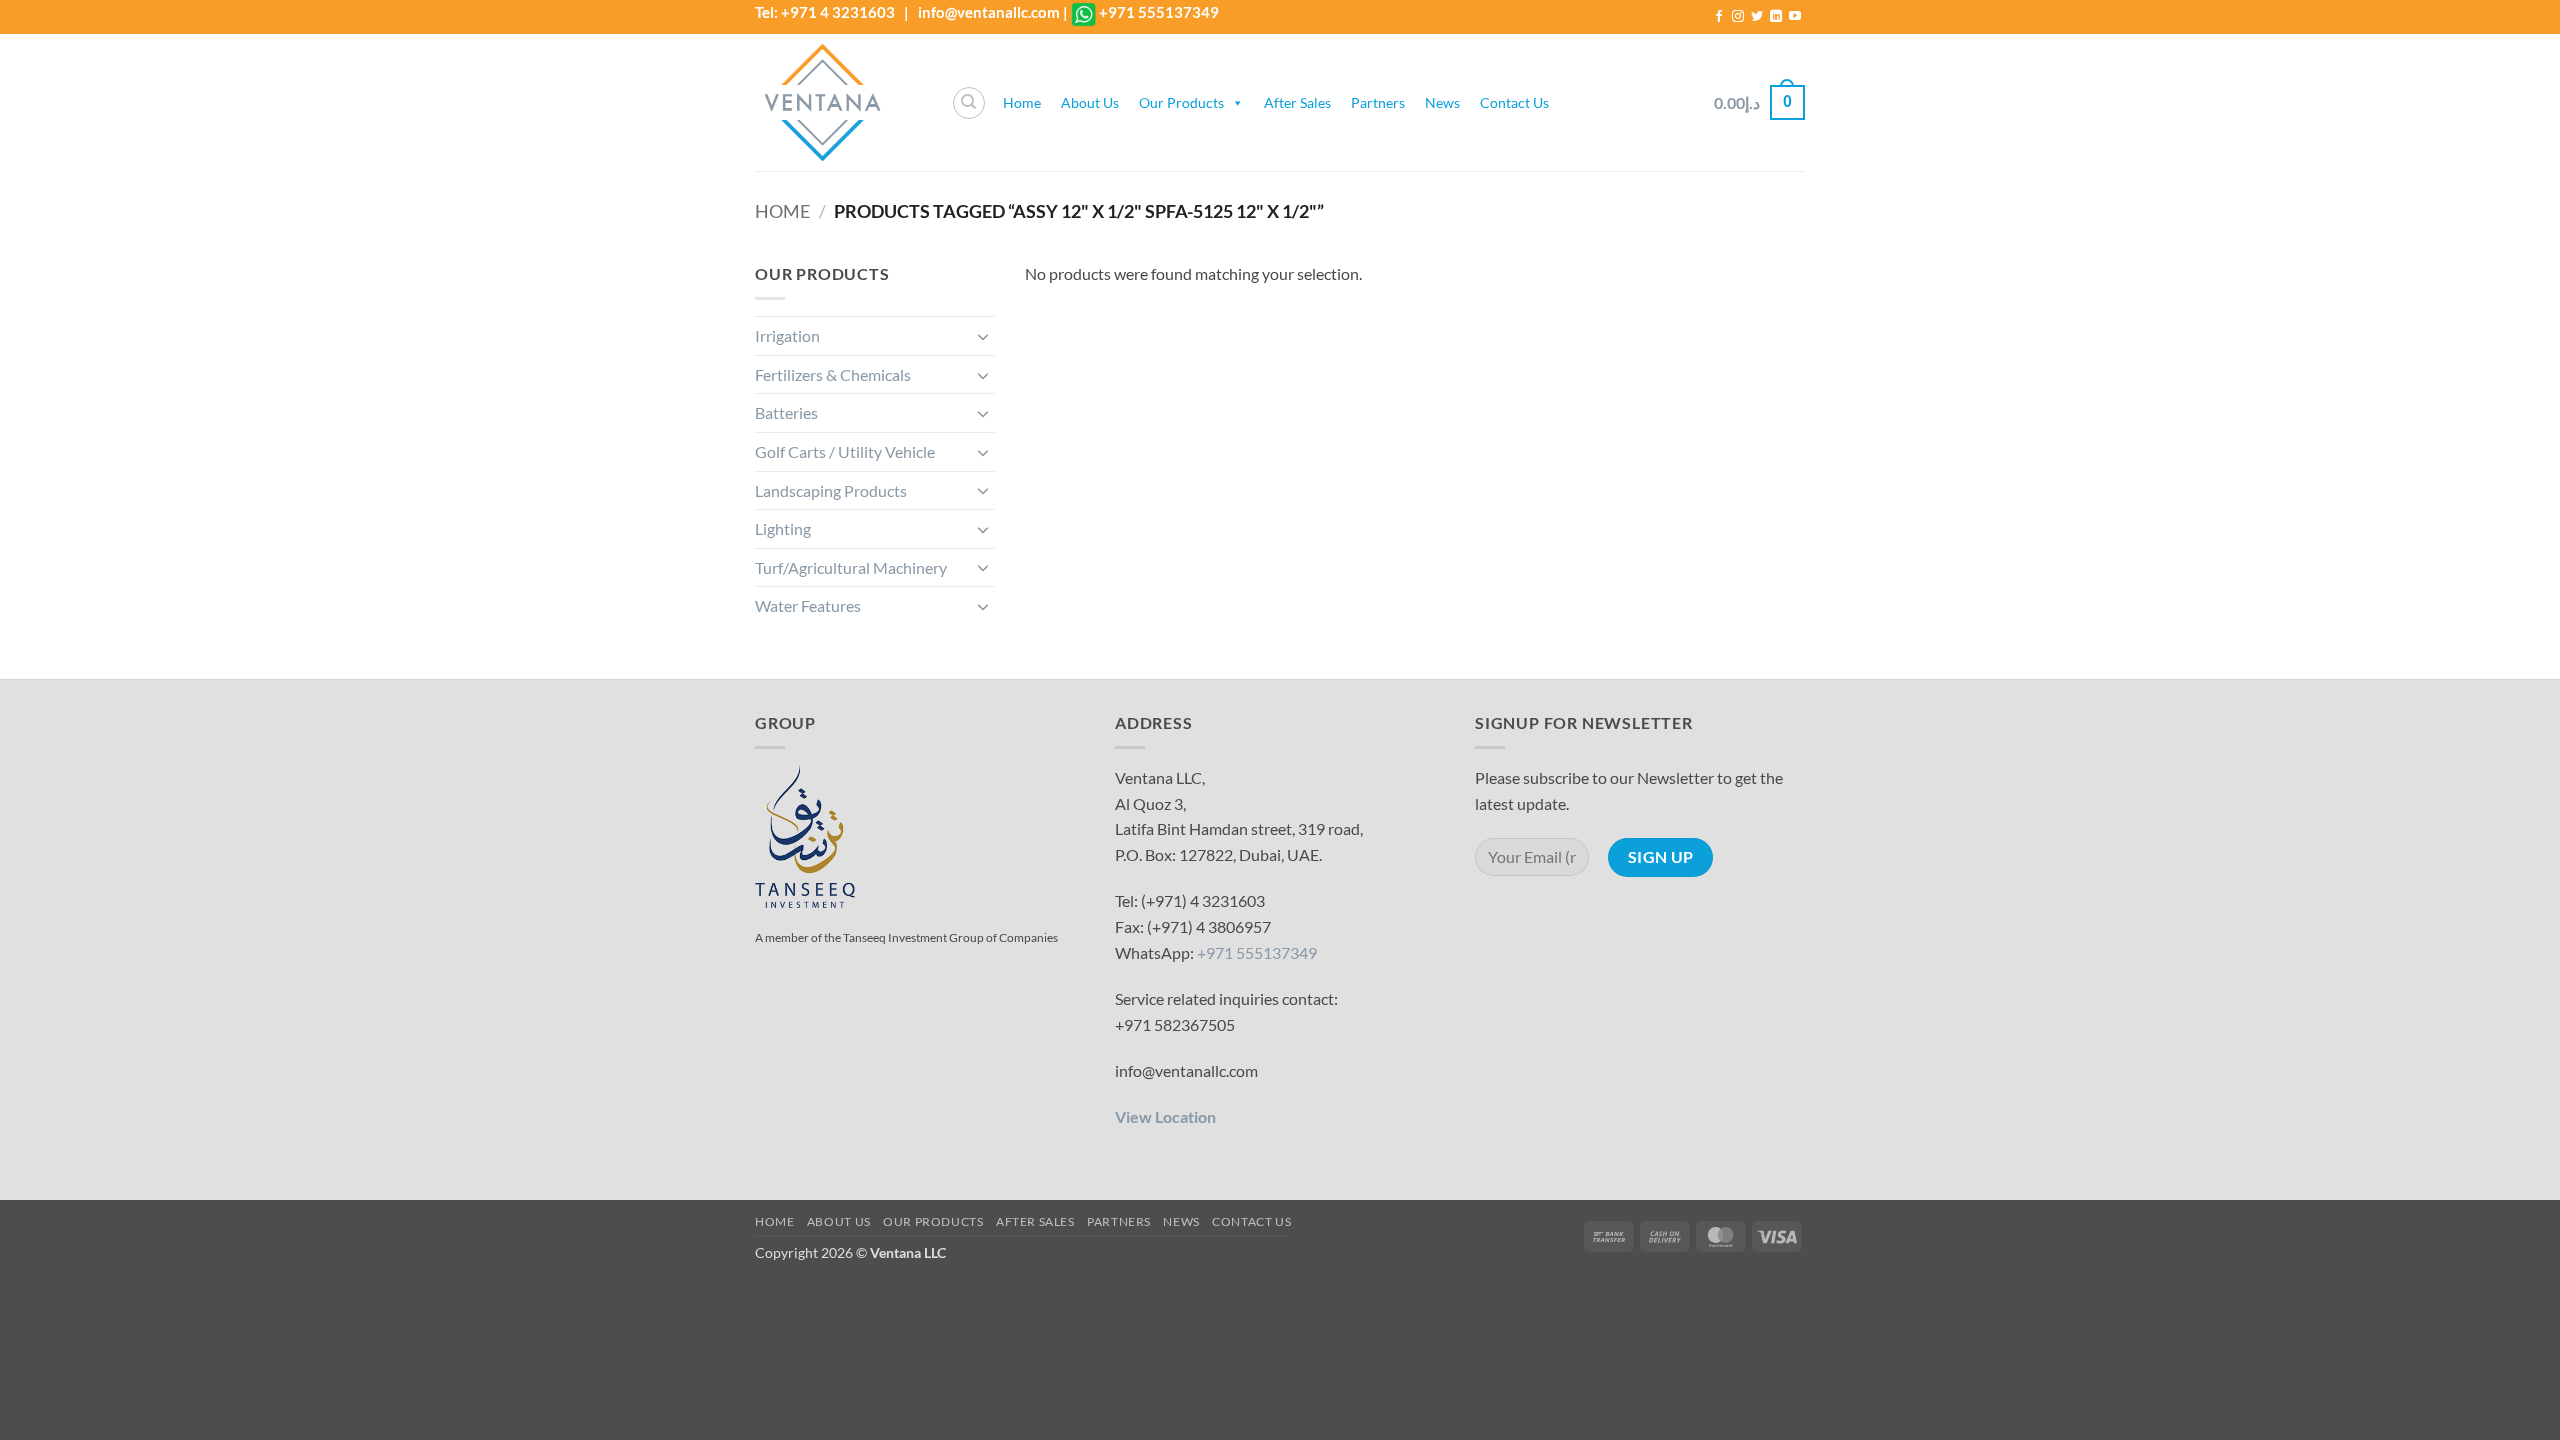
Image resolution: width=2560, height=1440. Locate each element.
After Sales (1297, 102)
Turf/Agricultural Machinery (851, 567)
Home (1022, 102)
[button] (1759, 102)
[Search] (969, 103)
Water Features (808, 605)
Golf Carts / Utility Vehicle (845, 451)
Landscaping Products (831, 490)
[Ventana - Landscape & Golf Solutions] (838, 102)
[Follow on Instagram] (1738, 17)
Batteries (786, 412)
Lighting (783, 528)
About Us (1090, 102)
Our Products (1181, 102)
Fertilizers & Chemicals (833, 374)
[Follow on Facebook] (1719, 17)
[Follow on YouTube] (1795, 17)
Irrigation (787, 335)
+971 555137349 (1159, 12)
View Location (1165, 1116)
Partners (1378, 102)
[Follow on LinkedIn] (1776, 17)
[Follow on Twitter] (1757, 17)
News (1442, 102)
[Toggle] (983, 336)
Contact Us (1514, 102)
